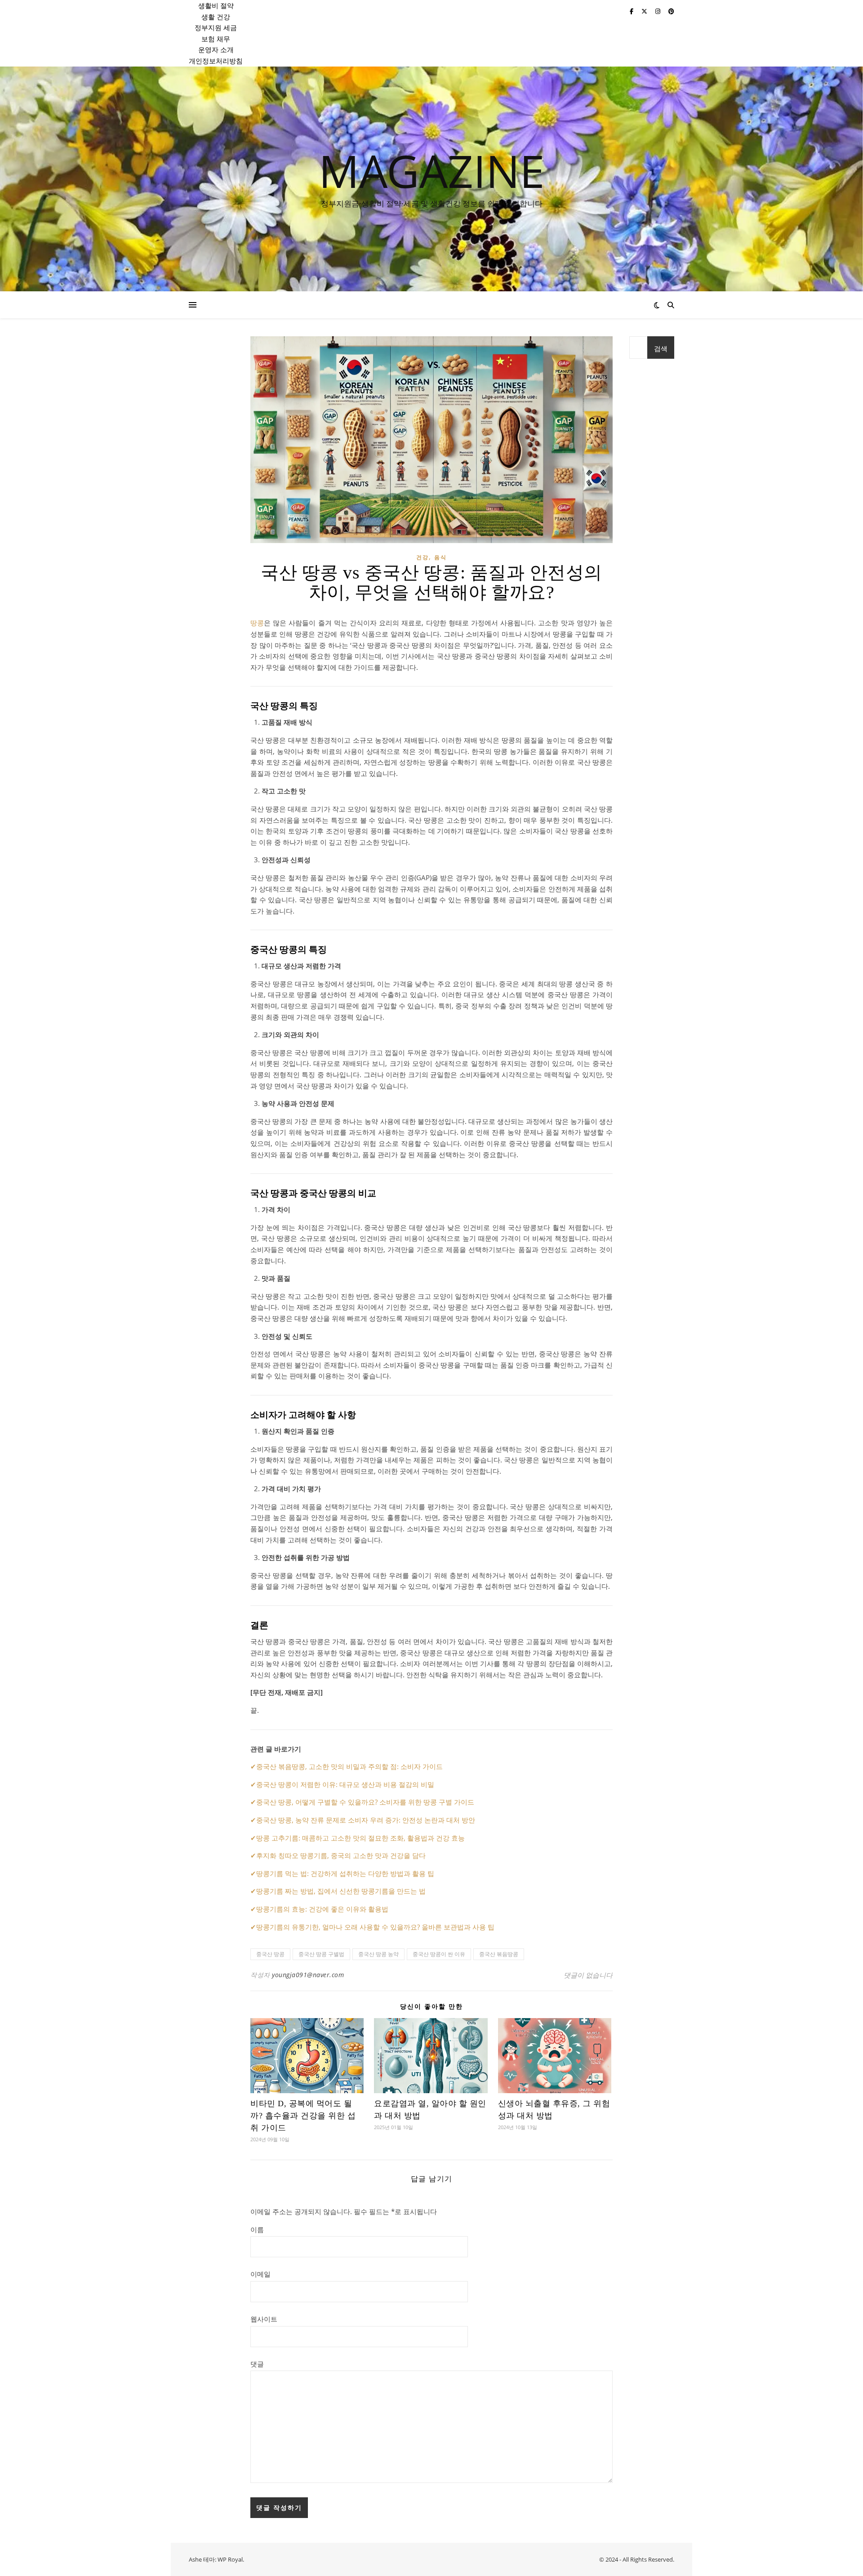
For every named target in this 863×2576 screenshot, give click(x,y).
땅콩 (257, 623)
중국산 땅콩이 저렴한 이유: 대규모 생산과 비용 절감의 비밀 (345, 1784)
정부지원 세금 (216, 27)
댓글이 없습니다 (588, 1975)
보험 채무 (216, 39)
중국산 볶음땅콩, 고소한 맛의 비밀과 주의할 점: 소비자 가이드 (349, 1766)
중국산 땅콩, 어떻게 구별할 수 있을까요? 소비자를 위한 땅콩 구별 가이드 (365, 1802)
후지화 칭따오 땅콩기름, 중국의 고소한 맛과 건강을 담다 (341, 1855)
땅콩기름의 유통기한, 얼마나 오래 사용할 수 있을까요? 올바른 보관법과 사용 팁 (375, 1927)
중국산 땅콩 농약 (378, 1954)
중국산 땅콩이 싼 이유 (439, 1954)
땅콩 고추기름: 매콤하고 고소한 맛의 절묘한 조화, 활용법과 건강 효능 (360, 1838)
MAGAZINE (432, 170)
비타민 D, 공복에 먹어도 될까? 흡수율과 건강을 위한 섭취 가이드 (303, 2116)
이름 (257, 2229)
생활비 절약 (216, 5)
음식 (440, 557)
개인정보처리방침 (216, 61)
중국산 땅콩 (270, 1954)
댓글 (257, 2364)
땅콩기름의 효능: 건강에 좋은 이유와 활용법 (322, 1909)
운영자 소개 (216, 49)
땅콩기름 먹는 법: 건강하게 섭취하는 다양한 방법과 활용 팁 (345, 1873)
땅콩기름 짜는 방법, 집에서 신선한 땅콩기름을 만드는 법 (341, 1891)
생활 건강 (216, 17)
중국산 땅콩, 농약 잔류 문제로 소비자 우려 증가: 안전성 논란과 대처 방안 (366, 1820)
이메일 (260, 2274)
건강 (423, 557)
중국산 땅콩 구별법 (321, 1954)
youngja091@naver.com (308, 1975)
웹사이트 (264, 2319)
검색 (661, 348)
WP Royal (230, 2559)
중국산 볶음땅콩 (499, 1954)
